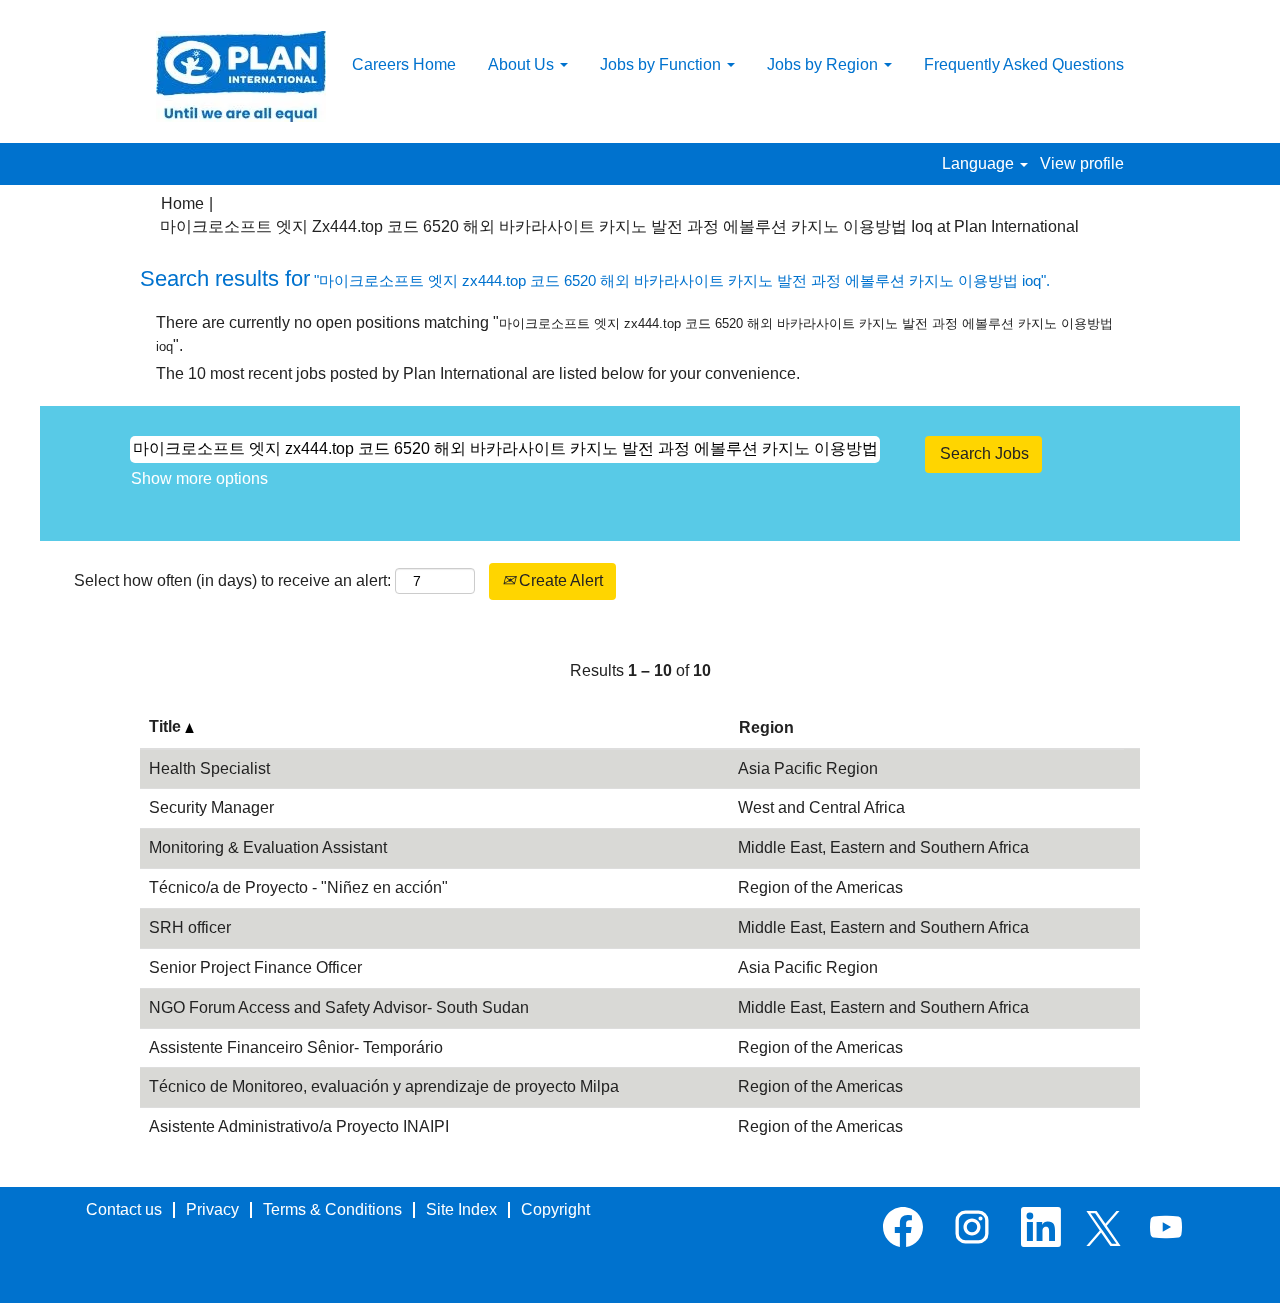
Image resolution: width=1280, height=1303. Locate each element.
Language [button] (980, 163)
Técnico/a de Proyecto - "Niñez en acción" (298, 887)
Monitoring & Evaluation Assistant (268, 847)
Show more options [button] (199, 478)
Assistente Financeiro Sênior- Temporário (296, 1047)
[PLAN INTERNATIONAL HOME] (241, 76)
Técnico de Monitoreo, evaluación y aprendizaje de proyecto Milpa (384, 1086)
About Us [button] (523, 64)
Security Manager (211, 807)
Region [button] (766, 727)
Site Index (461, 1209)
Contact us (124, 1209)
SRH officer (190, 927)
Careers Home (404, 64)
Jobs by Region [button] (824, 64)
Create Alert (559, 580)
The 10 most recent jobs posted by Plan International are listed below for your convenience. (478, 373)
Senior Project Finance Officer (255, 967)
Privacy (212, 1209)
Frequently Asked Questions (1024, 64)
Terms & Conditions (332, 1209)
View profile (1082, 163)
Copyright (555, 1209)
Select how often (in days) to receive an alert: (232, 580)
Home (182, 203)
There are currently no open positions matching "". (634, 334)
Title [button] (167, 726)
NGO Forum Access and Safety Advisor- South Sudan (339, 1007)
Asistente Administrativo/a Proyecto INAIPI (299, 1126)
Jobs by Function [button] (662, 64)
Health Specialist (209, 768)
